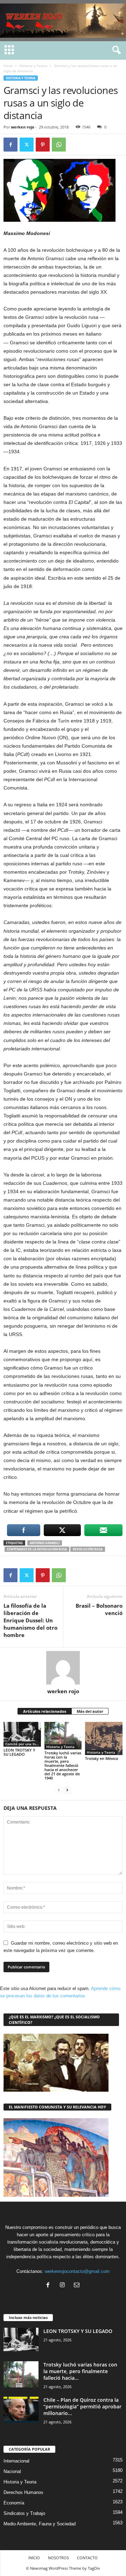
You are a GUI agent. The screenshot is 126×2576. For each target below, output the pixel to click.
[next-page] (67, 1790)
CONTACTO (87, 2558)
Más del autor (90, 1711)
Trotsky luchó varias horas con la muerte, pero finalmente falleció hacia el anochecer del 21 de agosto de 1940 (63, 1765)
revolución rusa (88, 1549)
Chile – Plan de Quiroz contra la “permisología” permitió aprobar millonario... (82, 2406)
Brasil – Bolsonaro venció (99, 1609)
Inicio (8, 66)
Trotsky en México (102, 1758)
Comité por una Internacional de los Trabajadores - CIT (23, 1744)
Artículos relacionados (45, 1711)
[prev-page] (59, 1790)
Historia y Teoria (33, 66)
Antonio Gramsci (45, 1543)
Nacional (12, 2471)
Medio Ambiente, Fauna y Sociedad (40, 2524)
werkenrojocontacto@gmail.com (77, 2271)
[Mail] (78, 2286)
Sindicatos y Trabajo (24, 2513)
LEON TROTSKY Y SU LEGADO (19, 1752)
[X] (27, 145)
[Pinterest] (43, 145)
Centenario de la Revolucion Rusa (37, 1549)
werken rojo (23, 127)
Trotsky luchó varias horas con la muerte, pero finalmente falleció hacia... (80, 2371)
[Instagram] (64, 2286)
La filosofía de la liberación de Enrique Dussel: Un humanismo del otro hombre (30, 1620)
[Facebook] (10, 145)
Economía (14, 2503)
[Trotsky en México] (104, 1738)
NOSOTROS (58, 2558)
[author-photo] (63, 1668)
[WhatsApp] (59, 145)
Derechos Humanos (23, 2492)
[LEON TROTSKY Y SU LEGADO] (22, 1734)
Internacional (16, 2461)
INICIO (34, 2558)
